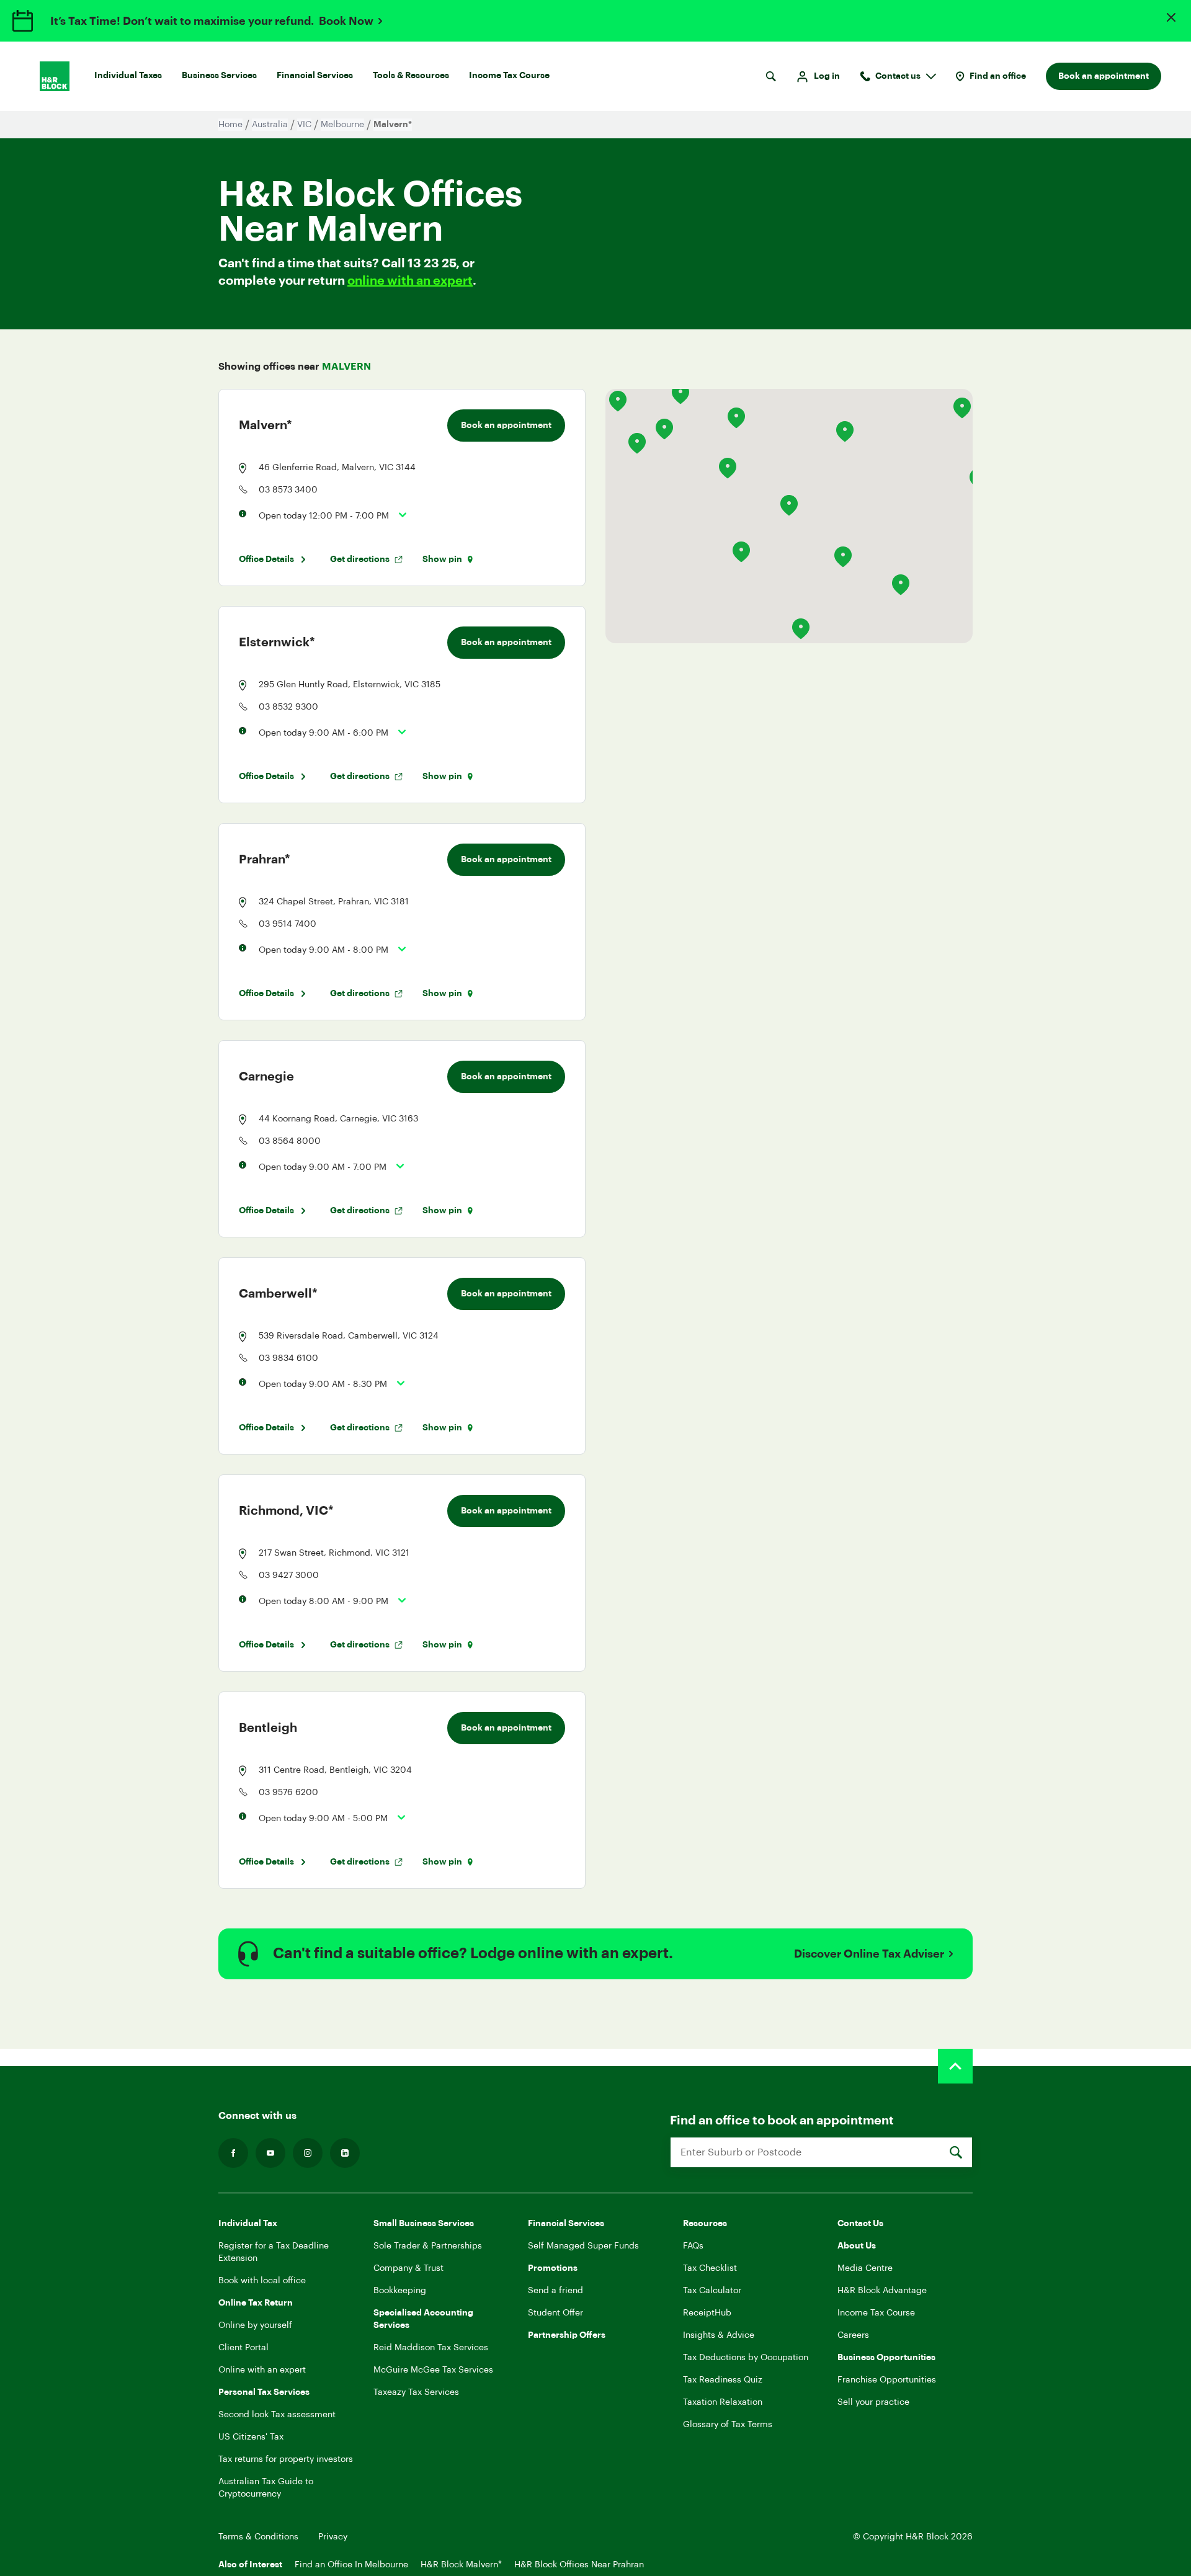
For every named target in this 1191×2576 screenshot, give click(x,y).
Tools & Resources (411, 76)
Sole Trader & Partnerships (428, 2246)
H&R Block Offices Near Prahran (579, 2565)
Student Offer (555, 2313)
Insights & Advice (719, 2335)
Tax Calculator (712, 2291)
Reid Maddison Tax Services (431, 2348)
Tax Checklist (710, 2268)
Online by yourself (255, 2325)
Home (230, 125)
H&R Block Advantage (882, 2291)
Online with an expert (262, 2370)
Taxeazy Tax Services (416, 2392)
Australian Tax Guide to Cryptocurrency (266, 2488)
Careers (853, 2335)
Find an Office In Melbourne (351, 2565)
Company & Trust (408, 2268)
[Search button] (771, 76)
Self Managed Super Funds (583, 2246)
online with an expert (410, 281)
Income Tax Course (509, 76)
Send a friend (555, 2291)
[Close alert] (1171, 17)
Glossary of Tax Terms (728, 2425)
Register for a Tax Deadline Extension (274, 2252)
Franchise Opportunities (887, 2380)
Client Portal (243, 2348)
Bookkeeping (400, 2291)
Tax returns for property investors (286, 2459)
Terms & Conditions (258, 2537)
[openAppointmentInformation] (398, 515)
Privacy (333, 2537)
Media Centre (865, 2268)
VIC (304, 125)
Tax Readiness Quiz (723, 2380)
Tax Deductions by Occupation (746, 2358)
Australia (270, 125)
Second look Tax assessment (277, 2415)
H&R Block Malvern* (461, 2565)
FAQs (693, 2246)
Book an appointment (1104, 76)
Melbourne (342, 125)
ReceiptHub (707, 2313)
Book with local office (262, 2281)
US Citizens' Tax (251, 2437)
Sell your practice (873, 2402)
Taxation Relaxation (723, 2402)
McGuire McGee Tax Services (433, 2370)
